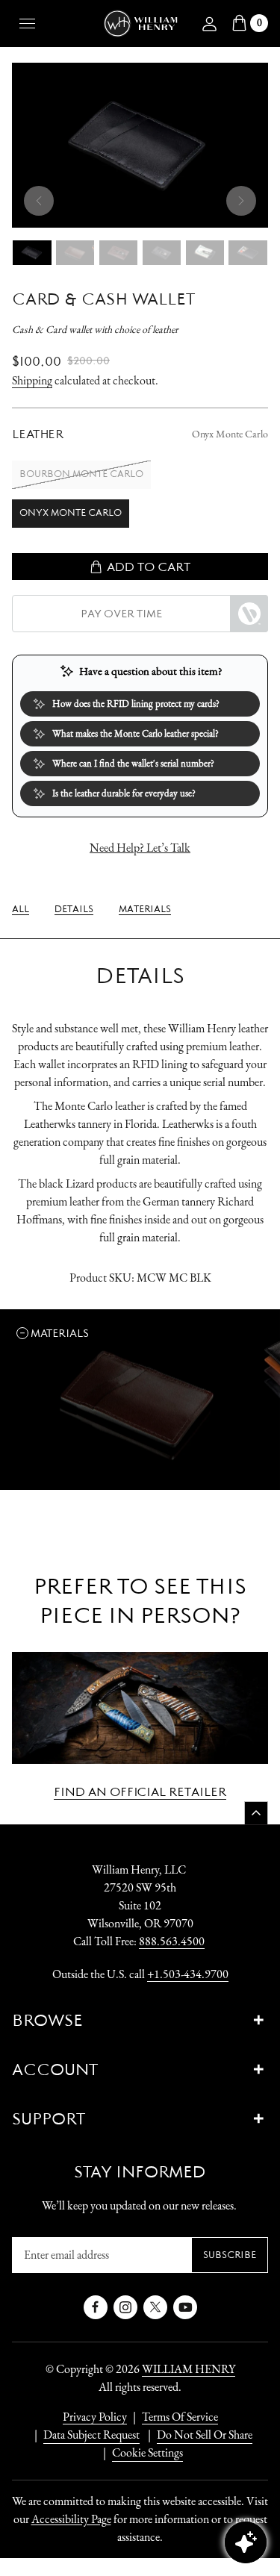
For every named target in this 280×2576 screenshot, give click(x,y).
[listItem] (197, 2435)
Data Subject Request (91, 2435)
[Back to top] (256, 1813)
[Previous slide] (39, 201)
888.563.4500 (172, 1941)
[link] (21, 909)
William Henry (189, 2369)
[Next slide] (241, 201)
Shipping (32, 380)
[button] (55, 1333)
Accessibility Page (71, 2519)
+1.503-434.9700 (188, 1974)
